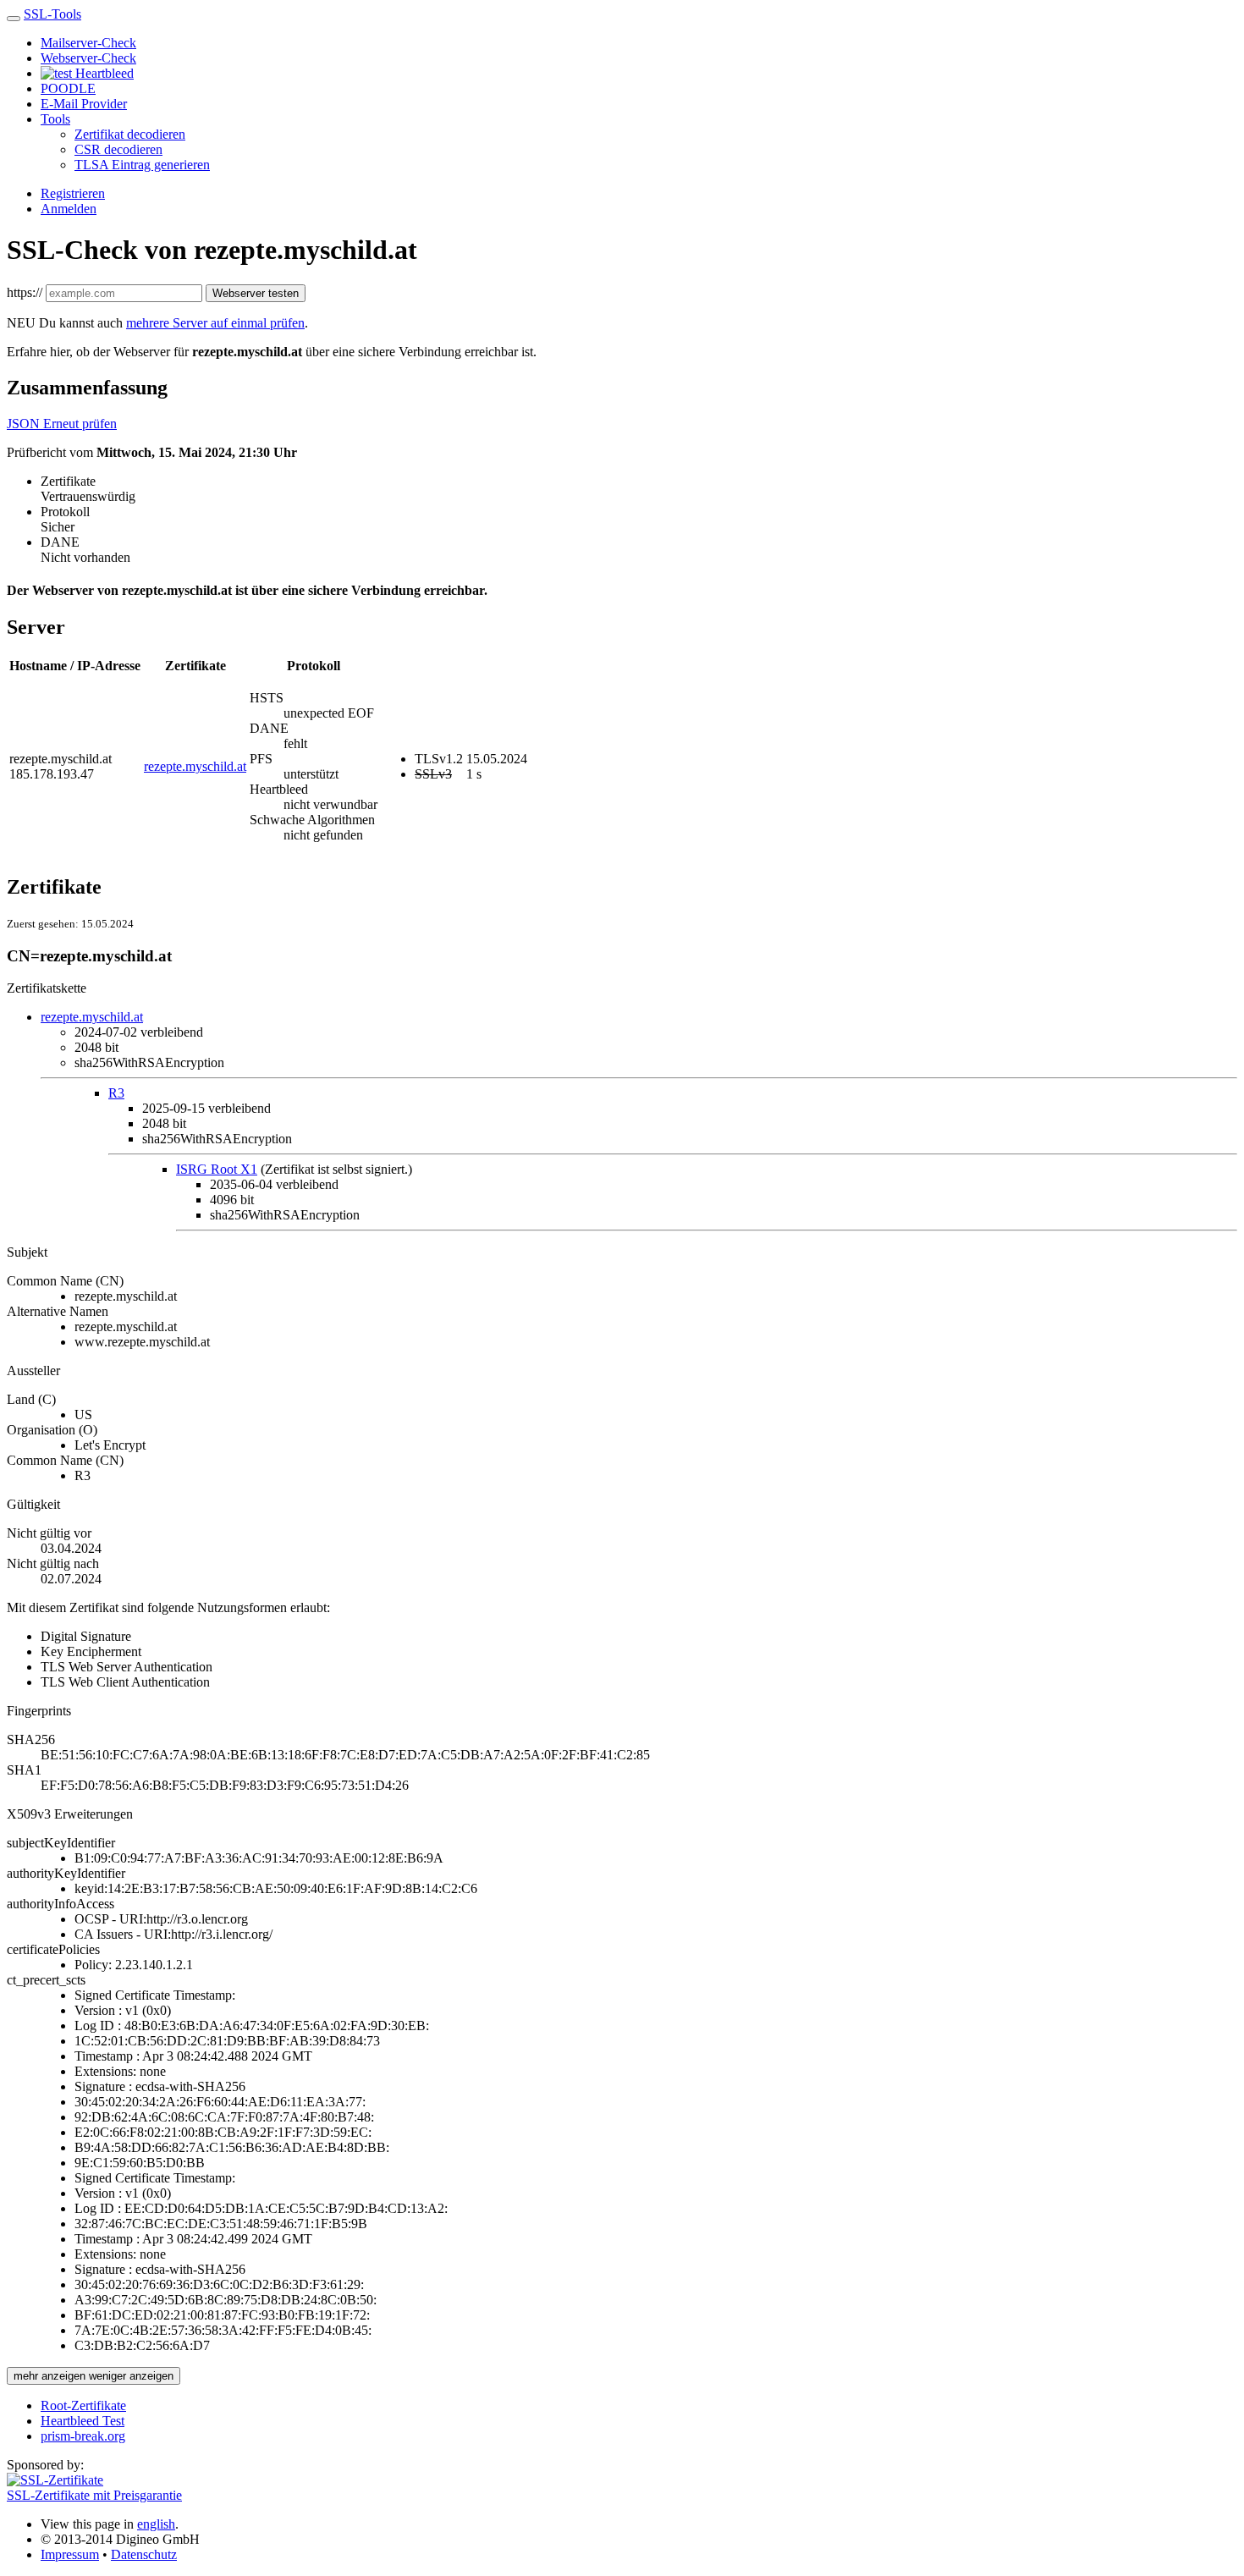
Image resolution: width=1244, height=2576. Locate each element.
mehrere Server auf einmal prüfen (215, 323)
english (156, 2524)
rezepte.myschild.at (195, 766)
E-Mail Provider (84, 104)
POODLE (68, 88)
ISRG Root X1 (217, 1169)
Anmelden (69, 209)
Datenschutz (144, 2554)
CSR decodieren (118, 149)
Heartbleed (103, 73)
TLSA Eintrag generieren (142, 165)
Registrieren (73, 193)
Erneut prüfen (80, 424)
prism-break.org (83, 2436)
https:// (25, 292)
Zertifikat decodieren (130, 134)
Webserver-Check (88, 58)
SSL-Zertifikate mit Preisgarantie (94, 2495)
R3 (116, 1093)
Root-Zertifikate (83, 2405)
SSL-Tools (52, 14)
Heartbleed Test (83, 2421)
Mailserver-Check (88, 43)
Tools (55, 119)
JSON (25, 424)
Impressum (70, 2554)
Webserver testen (256, 293)
